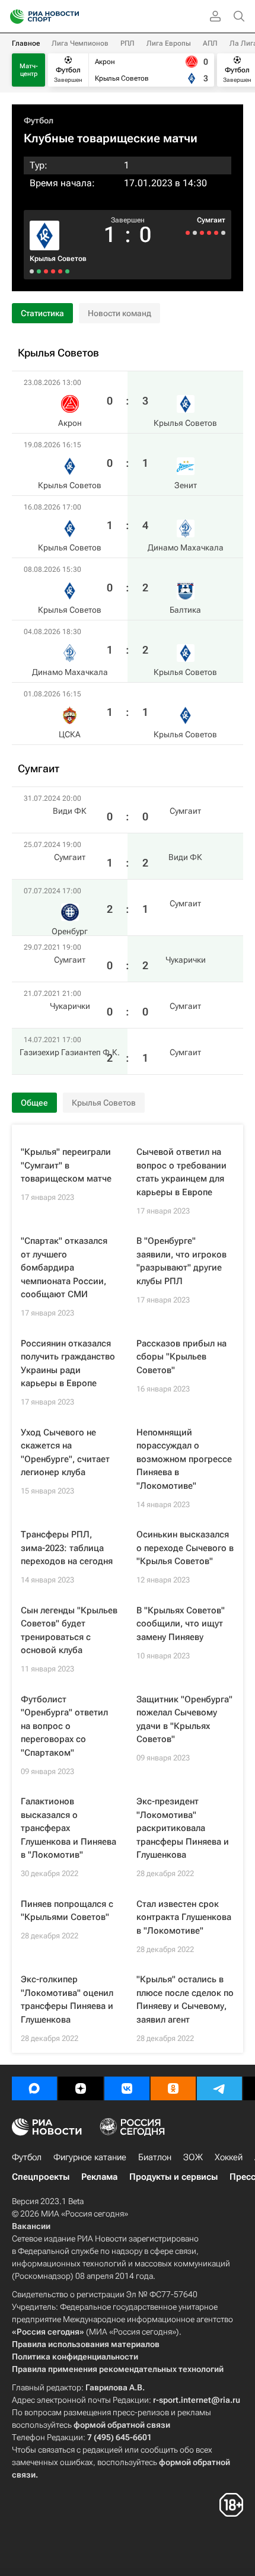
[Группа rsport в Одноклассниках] (173, 2088)
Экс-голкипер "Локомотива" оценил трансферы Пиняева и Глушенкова (67, 1999)
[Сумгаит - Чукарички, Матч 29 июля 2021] (202, 233)
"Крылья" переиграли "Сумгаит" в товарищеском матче (66, 1165)
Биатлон (155, 2157)
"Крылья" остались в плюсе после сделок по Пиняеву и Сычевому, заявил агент (185, 1999)
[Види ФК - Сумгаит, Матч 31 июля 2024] (223, 233)
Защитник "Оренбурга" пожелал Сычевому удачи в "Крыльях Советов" (184, 1720)
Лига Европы (169, 43)
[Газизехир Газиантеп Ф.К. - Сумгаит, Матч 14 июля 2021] (188, 233)
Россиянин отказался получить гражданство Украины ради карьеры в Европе (68, 1364)
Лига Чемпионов (80, 43)
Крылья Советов (58, 259)
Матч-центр (29, 70)
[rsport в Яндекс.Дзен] (81, 2088)
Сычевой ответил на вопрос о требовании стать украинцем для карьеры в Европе (181, 1172)
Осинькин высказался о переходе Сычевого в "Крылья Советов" (185, 1548)
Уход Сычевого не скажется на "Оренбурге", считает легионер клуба (65, 1453)
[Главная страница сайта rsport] (71, 17)
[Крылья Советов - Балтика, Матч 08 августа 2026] (46, 271)
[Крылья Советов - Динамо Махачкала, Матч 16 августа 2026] (53, 271)
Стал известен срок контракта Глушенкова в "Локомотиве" (184, 1917)
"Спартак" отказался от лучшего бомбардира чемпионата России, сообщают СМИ (64, 1268)
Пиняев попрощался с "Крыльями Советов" (67, 1911)
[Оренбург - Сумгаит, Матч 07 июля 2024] (209, 233)
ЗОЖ (193, 2157)
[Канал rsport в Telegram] (219, 2088)
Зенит (186, 485)
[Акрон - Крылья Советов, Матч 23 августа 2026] (67, 271)
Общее (34, 1103)
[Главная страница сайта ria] (13, 17)
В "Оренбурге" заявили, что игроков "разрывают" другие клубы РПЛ (181, 1261)
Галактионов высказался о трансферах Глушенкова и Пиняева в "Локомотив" (68, 1828)
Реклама (99, 2177)
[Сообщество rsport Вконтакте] (127, 2088)
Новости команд (119, 313)
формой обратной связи (122, 2425)
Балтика (185, 610)
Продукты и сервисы (173, 2177)
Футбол (39, 120)
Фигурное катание (90, 2157)
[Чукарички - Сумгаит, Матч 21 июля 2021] (195, 233)
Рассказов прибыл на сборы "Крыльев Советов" (181, 1357)
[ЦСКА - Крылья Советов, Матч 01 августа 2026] (32, 271)
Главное (26, 43)
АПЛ (210, 43)
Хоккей (229, 2157)
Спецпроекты (41, 2177)
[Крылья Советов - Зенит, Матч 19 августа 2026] (60, 271)
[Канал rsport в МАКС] (34, 2088)
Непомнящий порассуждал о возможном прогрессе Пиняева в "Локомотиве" (184, 1459)
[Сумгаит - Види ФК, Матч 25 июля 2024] (216, 233)
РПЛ (128, 43)
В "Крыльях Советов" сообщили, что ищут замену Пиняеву (181, 1624)
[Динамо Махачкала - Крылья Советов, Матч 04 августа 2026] (39, 271)
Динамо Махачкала (186, 547)
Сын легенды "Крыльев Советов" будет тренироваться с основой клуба (69, 1631)
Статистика (42, 313)
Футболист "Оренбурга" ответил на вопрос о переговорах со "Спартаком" (64, 1726)
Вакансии (31, 2226)
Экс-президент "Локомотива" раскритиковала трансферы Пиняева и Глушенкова (183, 1828)
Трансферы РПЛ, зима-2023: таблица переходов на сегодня (67, 1548)
